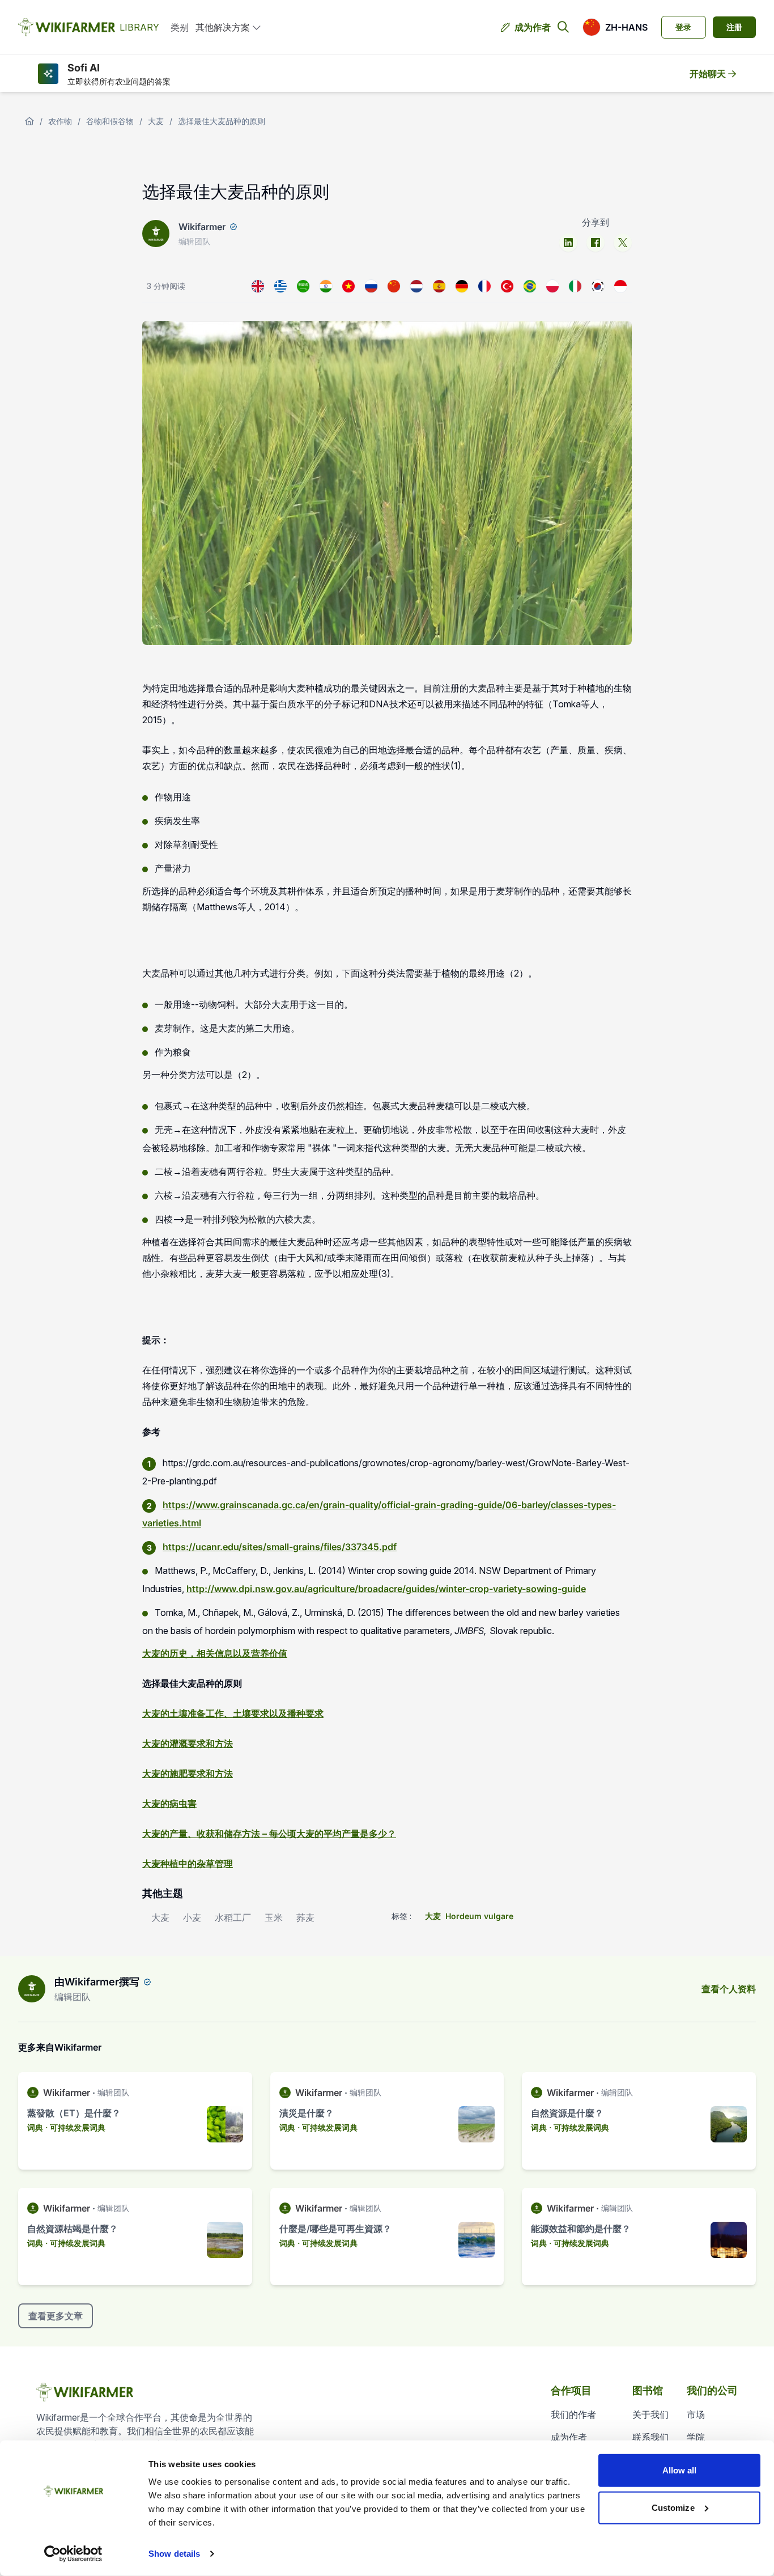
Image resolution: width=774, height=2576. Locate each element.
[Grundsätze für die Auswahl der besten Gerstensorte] (462, 286)
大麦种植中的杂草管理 (188, 1864)
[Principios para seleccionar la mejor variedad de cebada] (439, 286)
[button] (615, 27)
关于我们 (650, 2414)
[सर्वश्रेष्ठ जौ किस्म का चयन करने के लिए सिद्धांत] (326, 286)
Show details (174, 2554)
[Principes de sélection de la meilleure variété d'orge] (484, 286)
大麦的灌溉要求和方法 (188, 1743)
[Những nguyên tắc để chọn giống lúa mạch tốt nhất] (348, 286)
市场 (696, 2414)
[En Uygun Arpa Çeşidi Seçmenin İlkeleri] (507, 286)
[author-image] (32, 1989)
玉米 (274, 1917)
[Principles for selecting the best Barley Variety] (258, 286)
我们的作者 (573, 2414)
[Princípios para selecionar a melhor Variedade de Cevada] (530, 286)
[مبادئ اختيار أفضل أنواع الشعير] (303, 286)
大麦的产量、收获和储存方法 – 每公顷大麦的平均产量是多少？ (269, 1834)
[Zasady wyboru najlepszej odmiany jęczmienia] (552, 286)
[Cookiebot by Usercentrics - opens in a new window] (73, 2554)
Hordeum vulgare (479, 1916)
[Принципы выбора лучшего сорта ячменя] (371, 286)
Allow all (680, 2470)
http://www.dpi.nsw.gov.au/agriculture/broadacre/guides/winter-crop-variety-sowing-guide (386, 1589)
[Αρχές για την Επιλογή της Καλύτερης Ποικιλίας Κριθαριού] (280, 286)
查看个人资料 (729, 1989)
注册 (734, 27)
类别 (180, 27)
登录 (683, 27)
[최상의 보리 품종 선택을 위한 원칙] (598, 286)
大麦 (156, 121)
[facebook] (596, 243)
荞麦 (305, 1917)
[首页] (29, 121)
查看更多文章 (56, 2316)
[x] (623, 243)
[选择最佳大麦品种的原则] (394, 286)
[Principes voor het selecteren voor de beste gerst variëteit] (416, 286)
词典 (35, 2127)
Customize (673, 2507)
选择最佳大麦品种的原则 (222, 121)
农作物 (60, 121)
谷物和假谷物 (110, 121)
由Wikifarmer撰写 (97, 1982)
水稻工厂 (233, 1917)
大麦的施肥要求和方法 (188, 1773)
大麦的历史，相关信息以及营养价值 (215, 1653)
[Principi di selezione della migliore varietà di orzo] (575, 286)
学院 (696, 2437)
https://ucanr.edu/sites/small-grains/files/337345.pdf (280, 1547)
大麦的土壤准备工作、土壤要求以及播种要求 (233, 1713)
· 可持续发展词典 (75, 2127)
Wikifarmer (202, 227)
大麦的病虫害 (169, 1803)
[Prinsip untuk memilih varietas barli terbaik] (620, 286)
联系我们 (650, 2437)
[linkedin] (568, 243)
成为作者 (533, 27)
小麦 (192, 1917)
